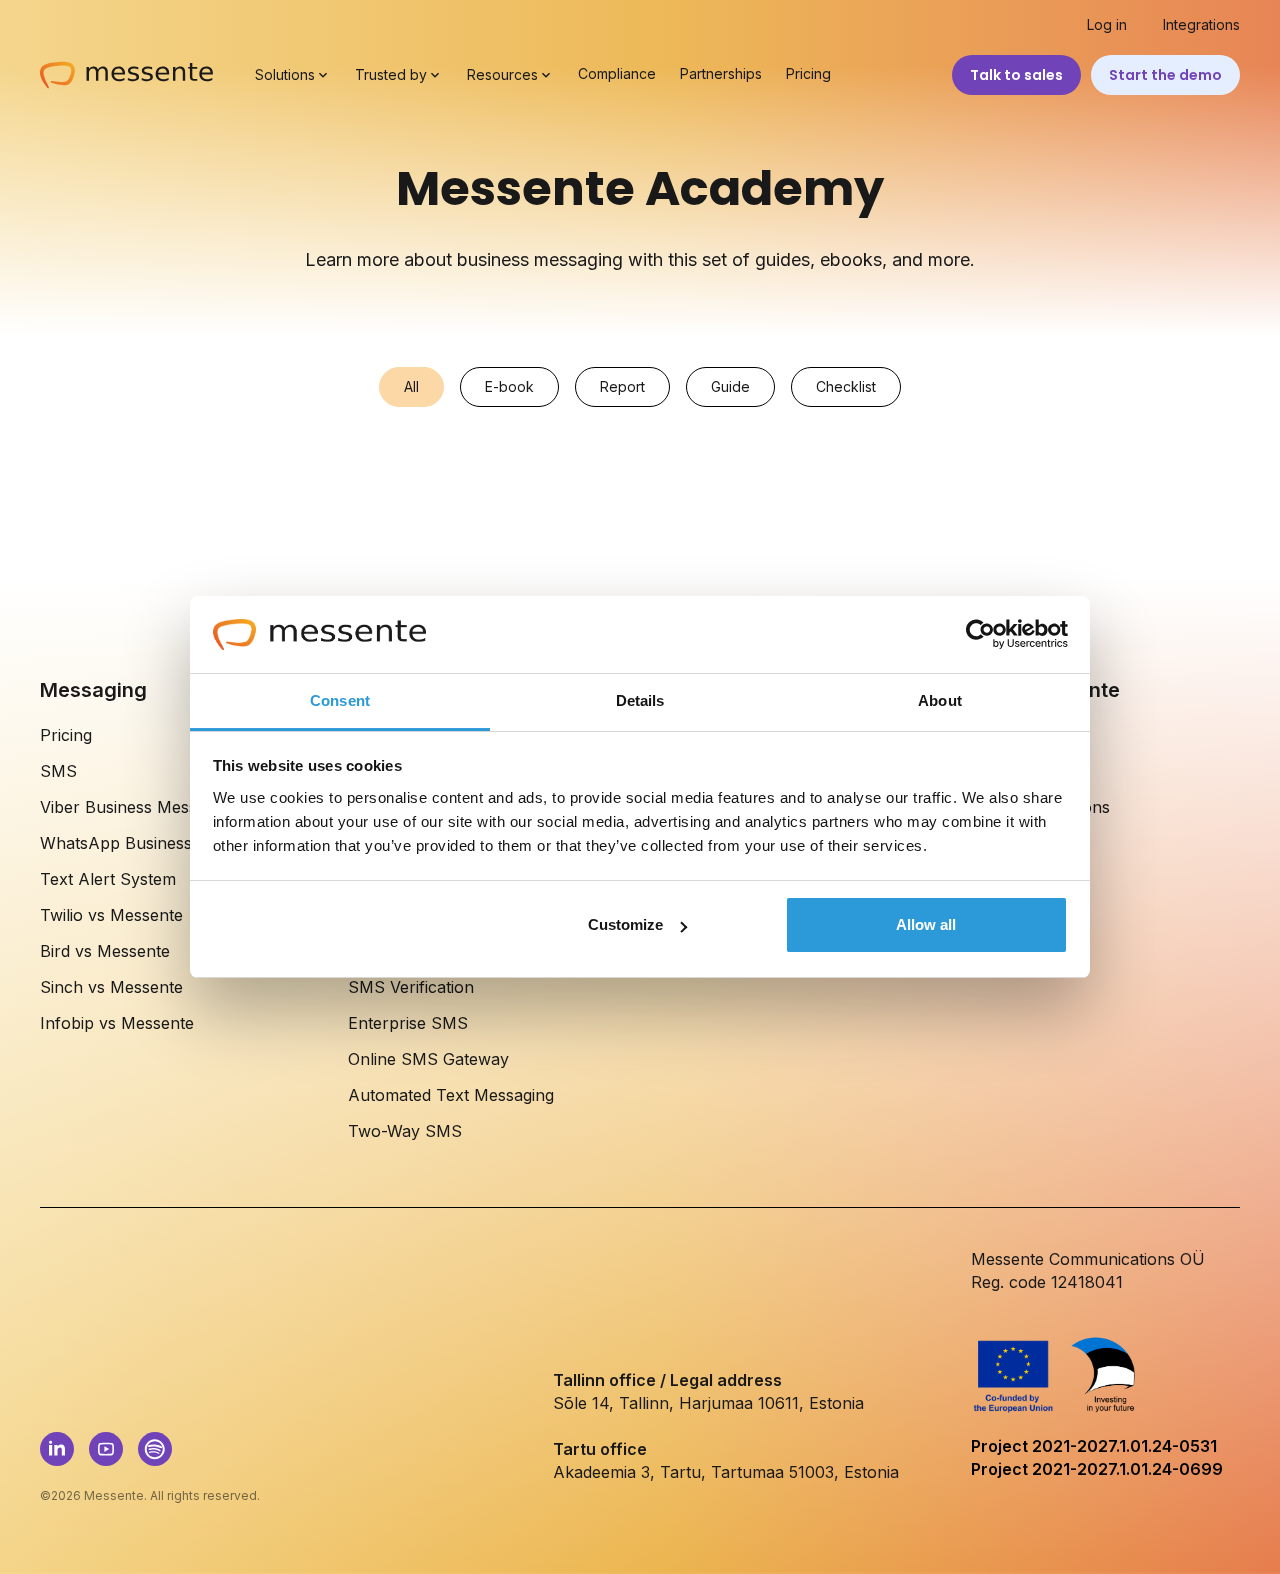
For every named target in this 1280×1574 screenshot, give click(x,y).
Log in (1107, 25)
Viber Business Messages (136, 807)
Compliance (617, 74)
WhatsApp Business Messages (156, 843)
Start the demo (1165, 75)
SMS (58, 771)
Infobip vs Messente (117, 1023)
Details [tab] (640, 700)
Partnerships (721, 74)
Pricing (808, 74)
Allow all (926, 924)
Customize (625, 924)
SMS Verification (411, 987)
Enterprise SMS (408, 1023)
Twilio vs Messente (111, 915)
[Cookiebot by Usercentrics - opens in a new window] (980, 635)
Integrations (1201, 25)
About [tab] (940, 700)
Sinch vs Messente (111, 987)
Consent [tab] (340, 700)
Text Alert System (108, 879)
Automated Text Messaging (451, 1095)
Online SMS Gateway (428, 1059)
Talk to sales (1016, 75)
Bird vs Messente (105, 951)
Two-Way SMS (405, 1131)
